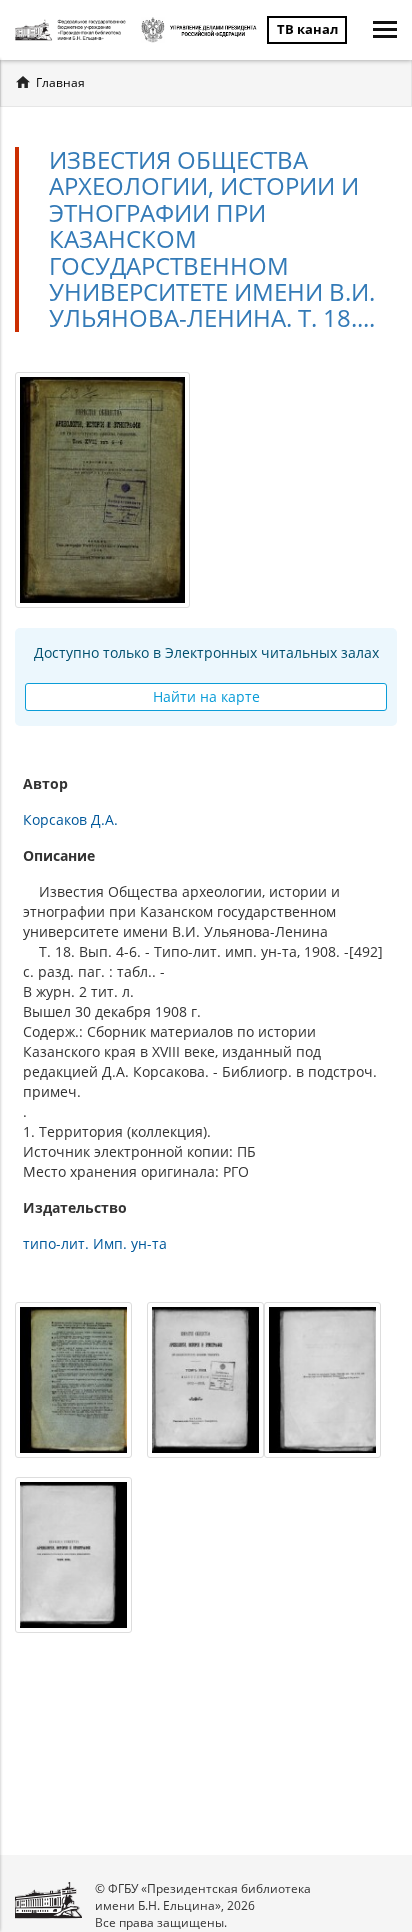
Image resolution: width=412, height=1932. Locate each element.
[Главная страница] (73, 30)
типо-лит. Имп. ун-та (95, 1243)
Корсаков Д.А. (70, 819)
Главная (60, 82)
